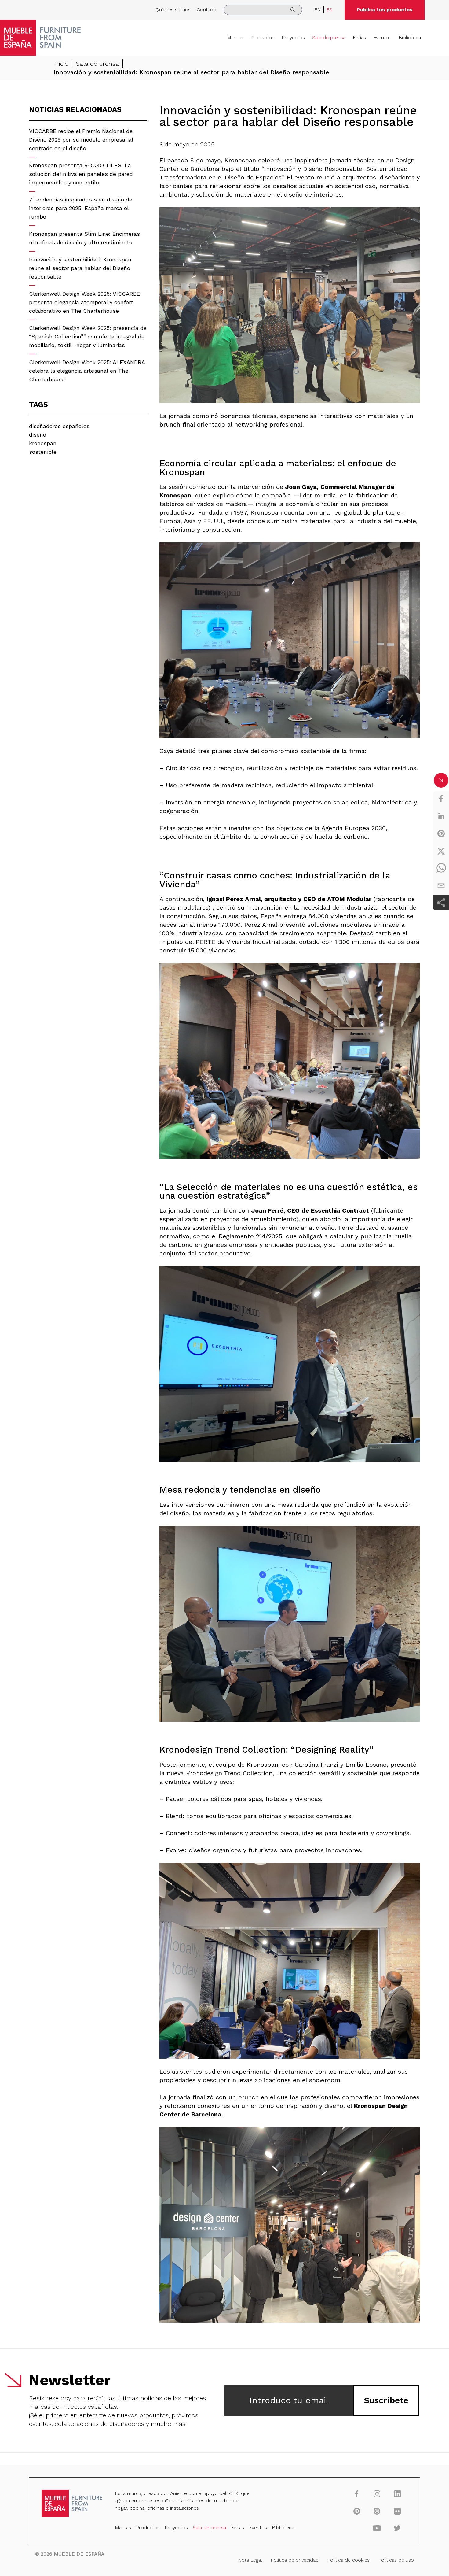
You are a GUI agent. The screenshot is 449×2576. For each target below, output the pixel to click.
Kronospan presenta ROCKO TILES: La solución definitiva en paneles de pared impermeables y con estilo (81, 174)
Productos (262, 37)
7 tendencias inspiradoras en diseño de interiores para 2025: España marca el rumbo (81, 208)
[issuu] (377, 2511)
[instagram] (377, 2494)
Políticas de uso (396, 2560)
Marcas (235, 37)
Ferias (359, 37)
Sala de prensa (329, 37)
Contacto (207, 10)
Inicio (61, 64)
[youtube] (377, 2528)
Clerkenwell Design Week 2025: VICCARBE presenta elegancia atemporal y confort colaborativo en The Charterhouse (84, 302)
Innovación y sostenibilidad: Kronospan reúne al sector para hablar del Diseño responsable (80, 268)
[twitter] (441, 851)
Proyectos (293, 37)
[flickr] (397, 2511)
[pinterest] (441, 833)
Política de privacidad (295, 2560)
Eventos (382, 37)
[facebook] (441, 799)
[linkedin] (441, 816)
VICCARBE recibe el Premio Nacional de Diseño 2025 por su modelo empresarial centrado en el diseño (81, 140)
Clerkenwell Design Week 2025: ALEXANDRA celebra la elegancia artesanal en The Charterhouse (87, 371)
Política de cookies (348, 2560)
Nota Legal (250, 2560)
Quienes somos (173, 10)
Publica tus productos (385, 10)
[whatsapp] (441, 868)
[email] (441, 886)
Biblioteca (410, 37)
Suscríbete (386, 2400)
